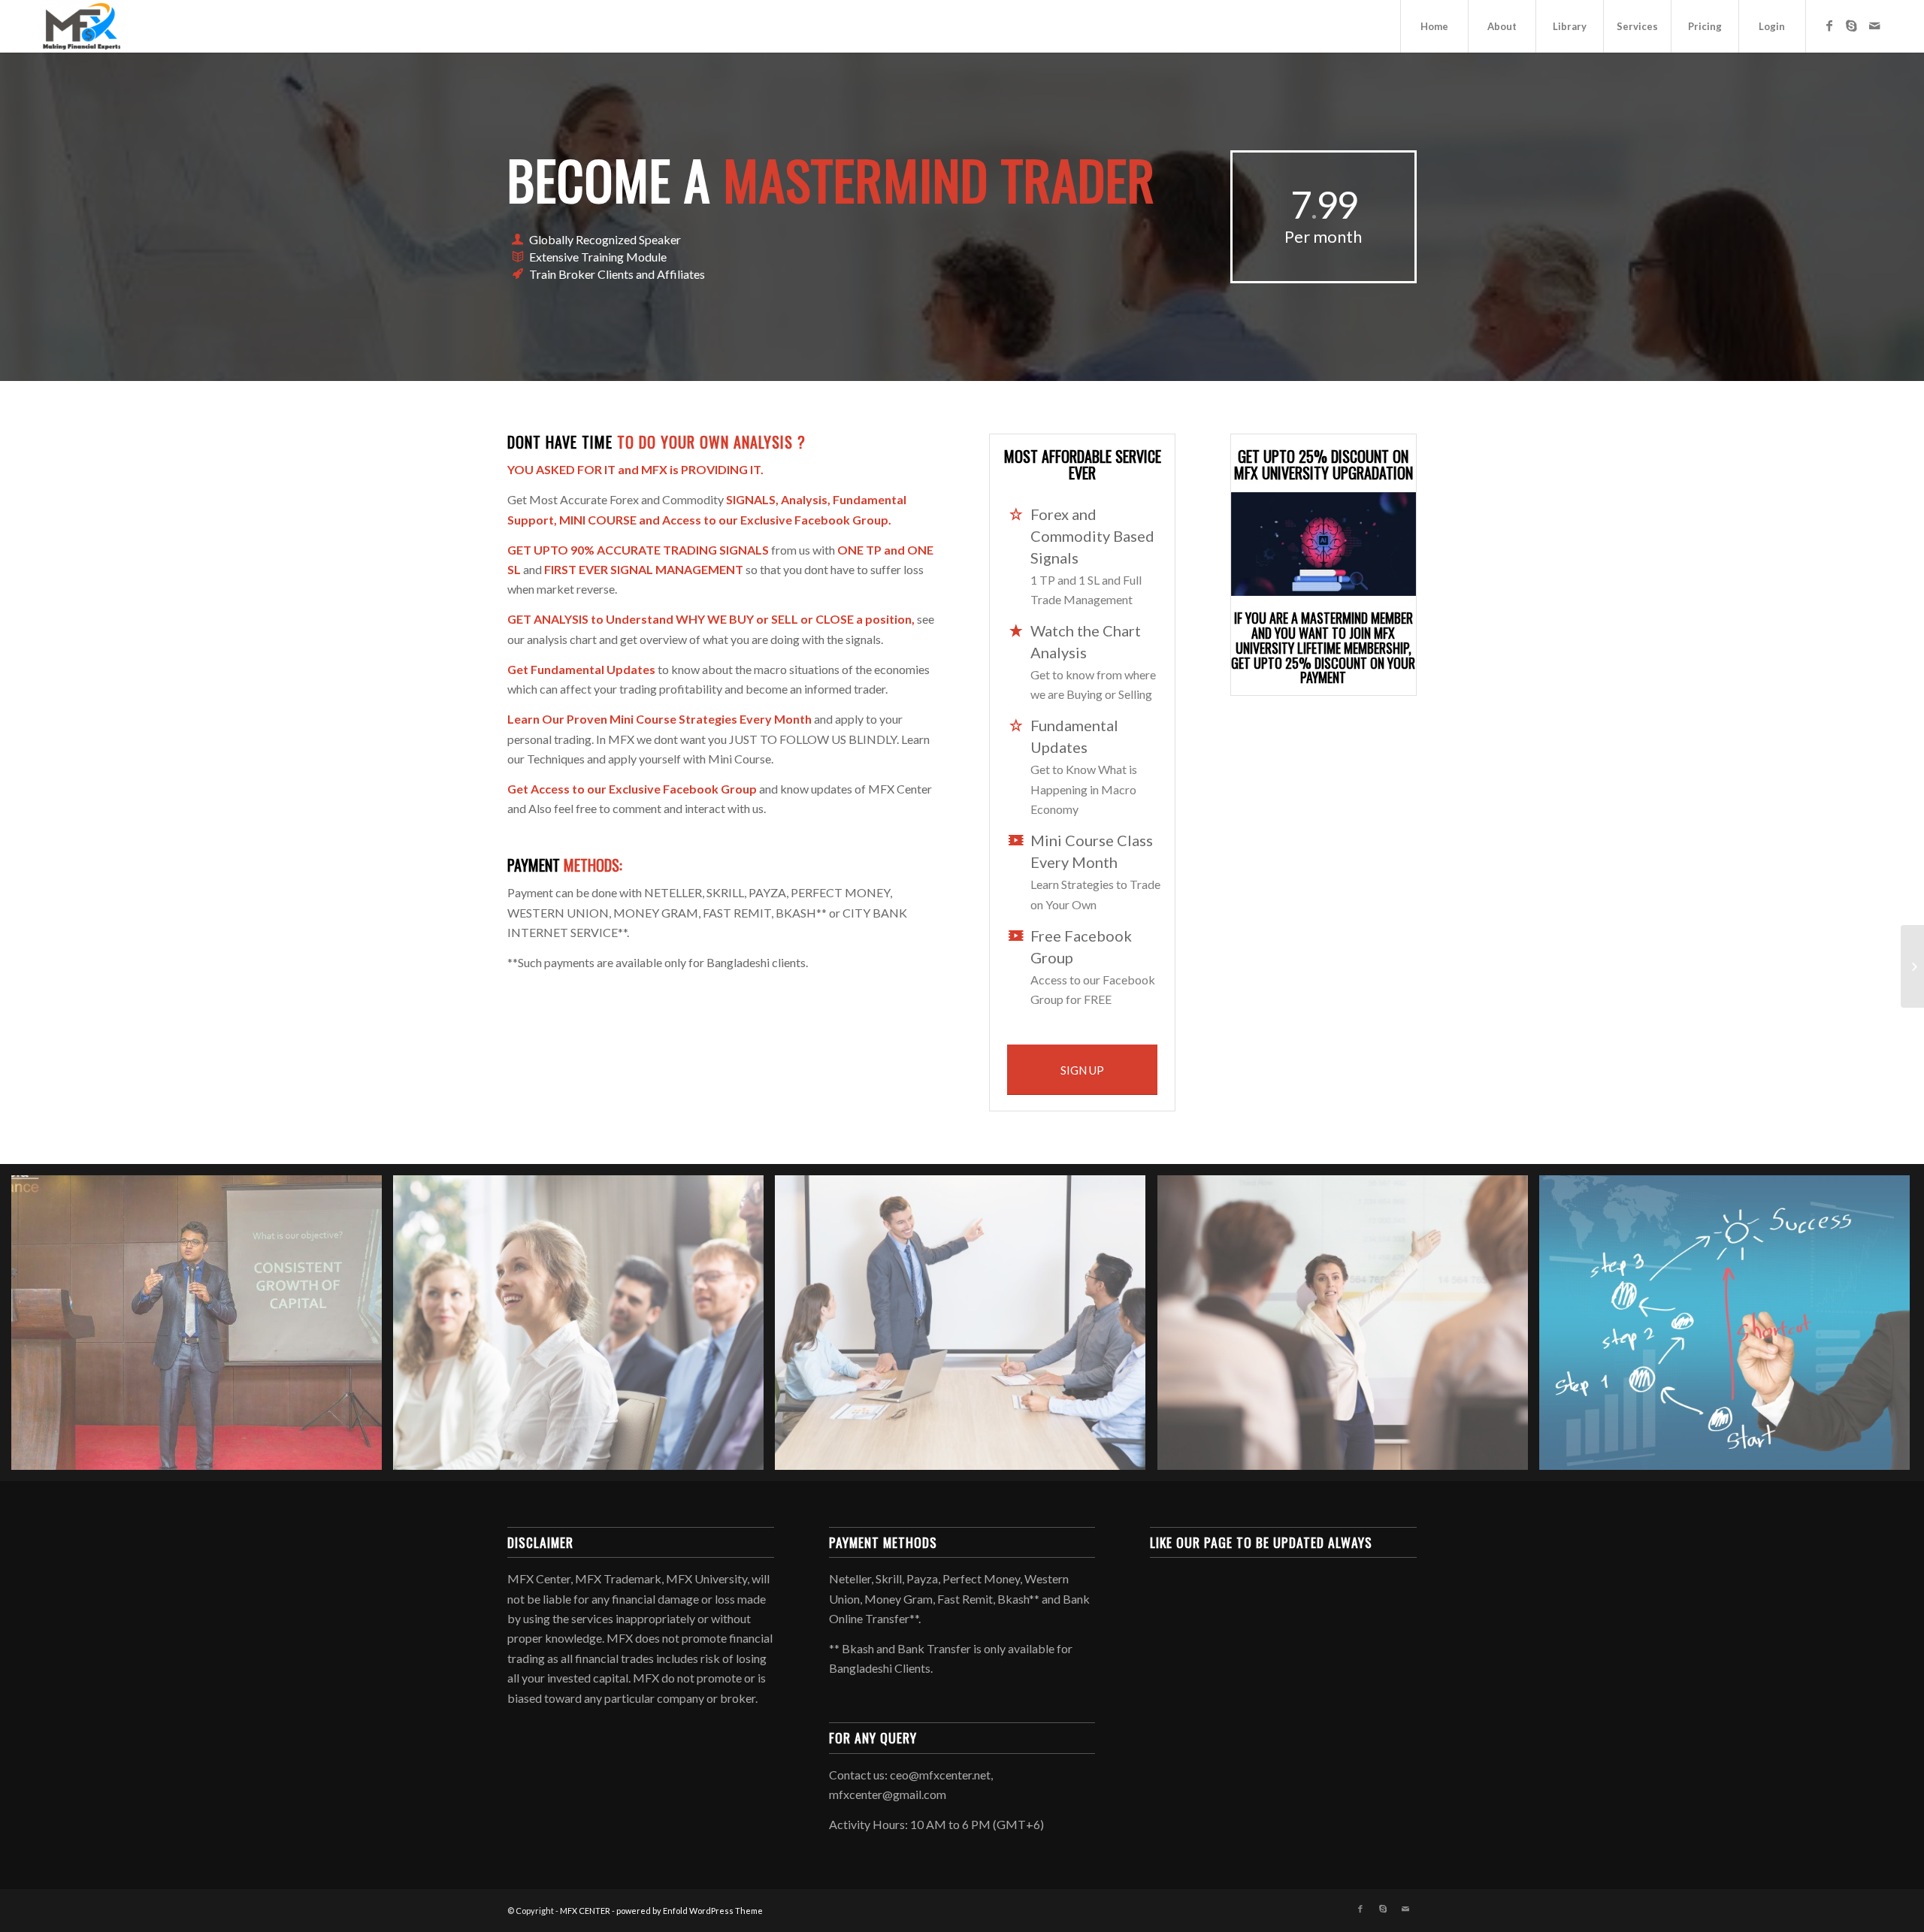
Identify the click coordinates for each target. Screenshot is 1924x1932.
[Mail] (1874, 26)
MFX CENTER (585, 1911)
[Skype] (1852, 26)
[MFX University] (1912, 966)
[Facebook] (1829, 26)
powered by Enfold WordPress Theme (690, 1911)
